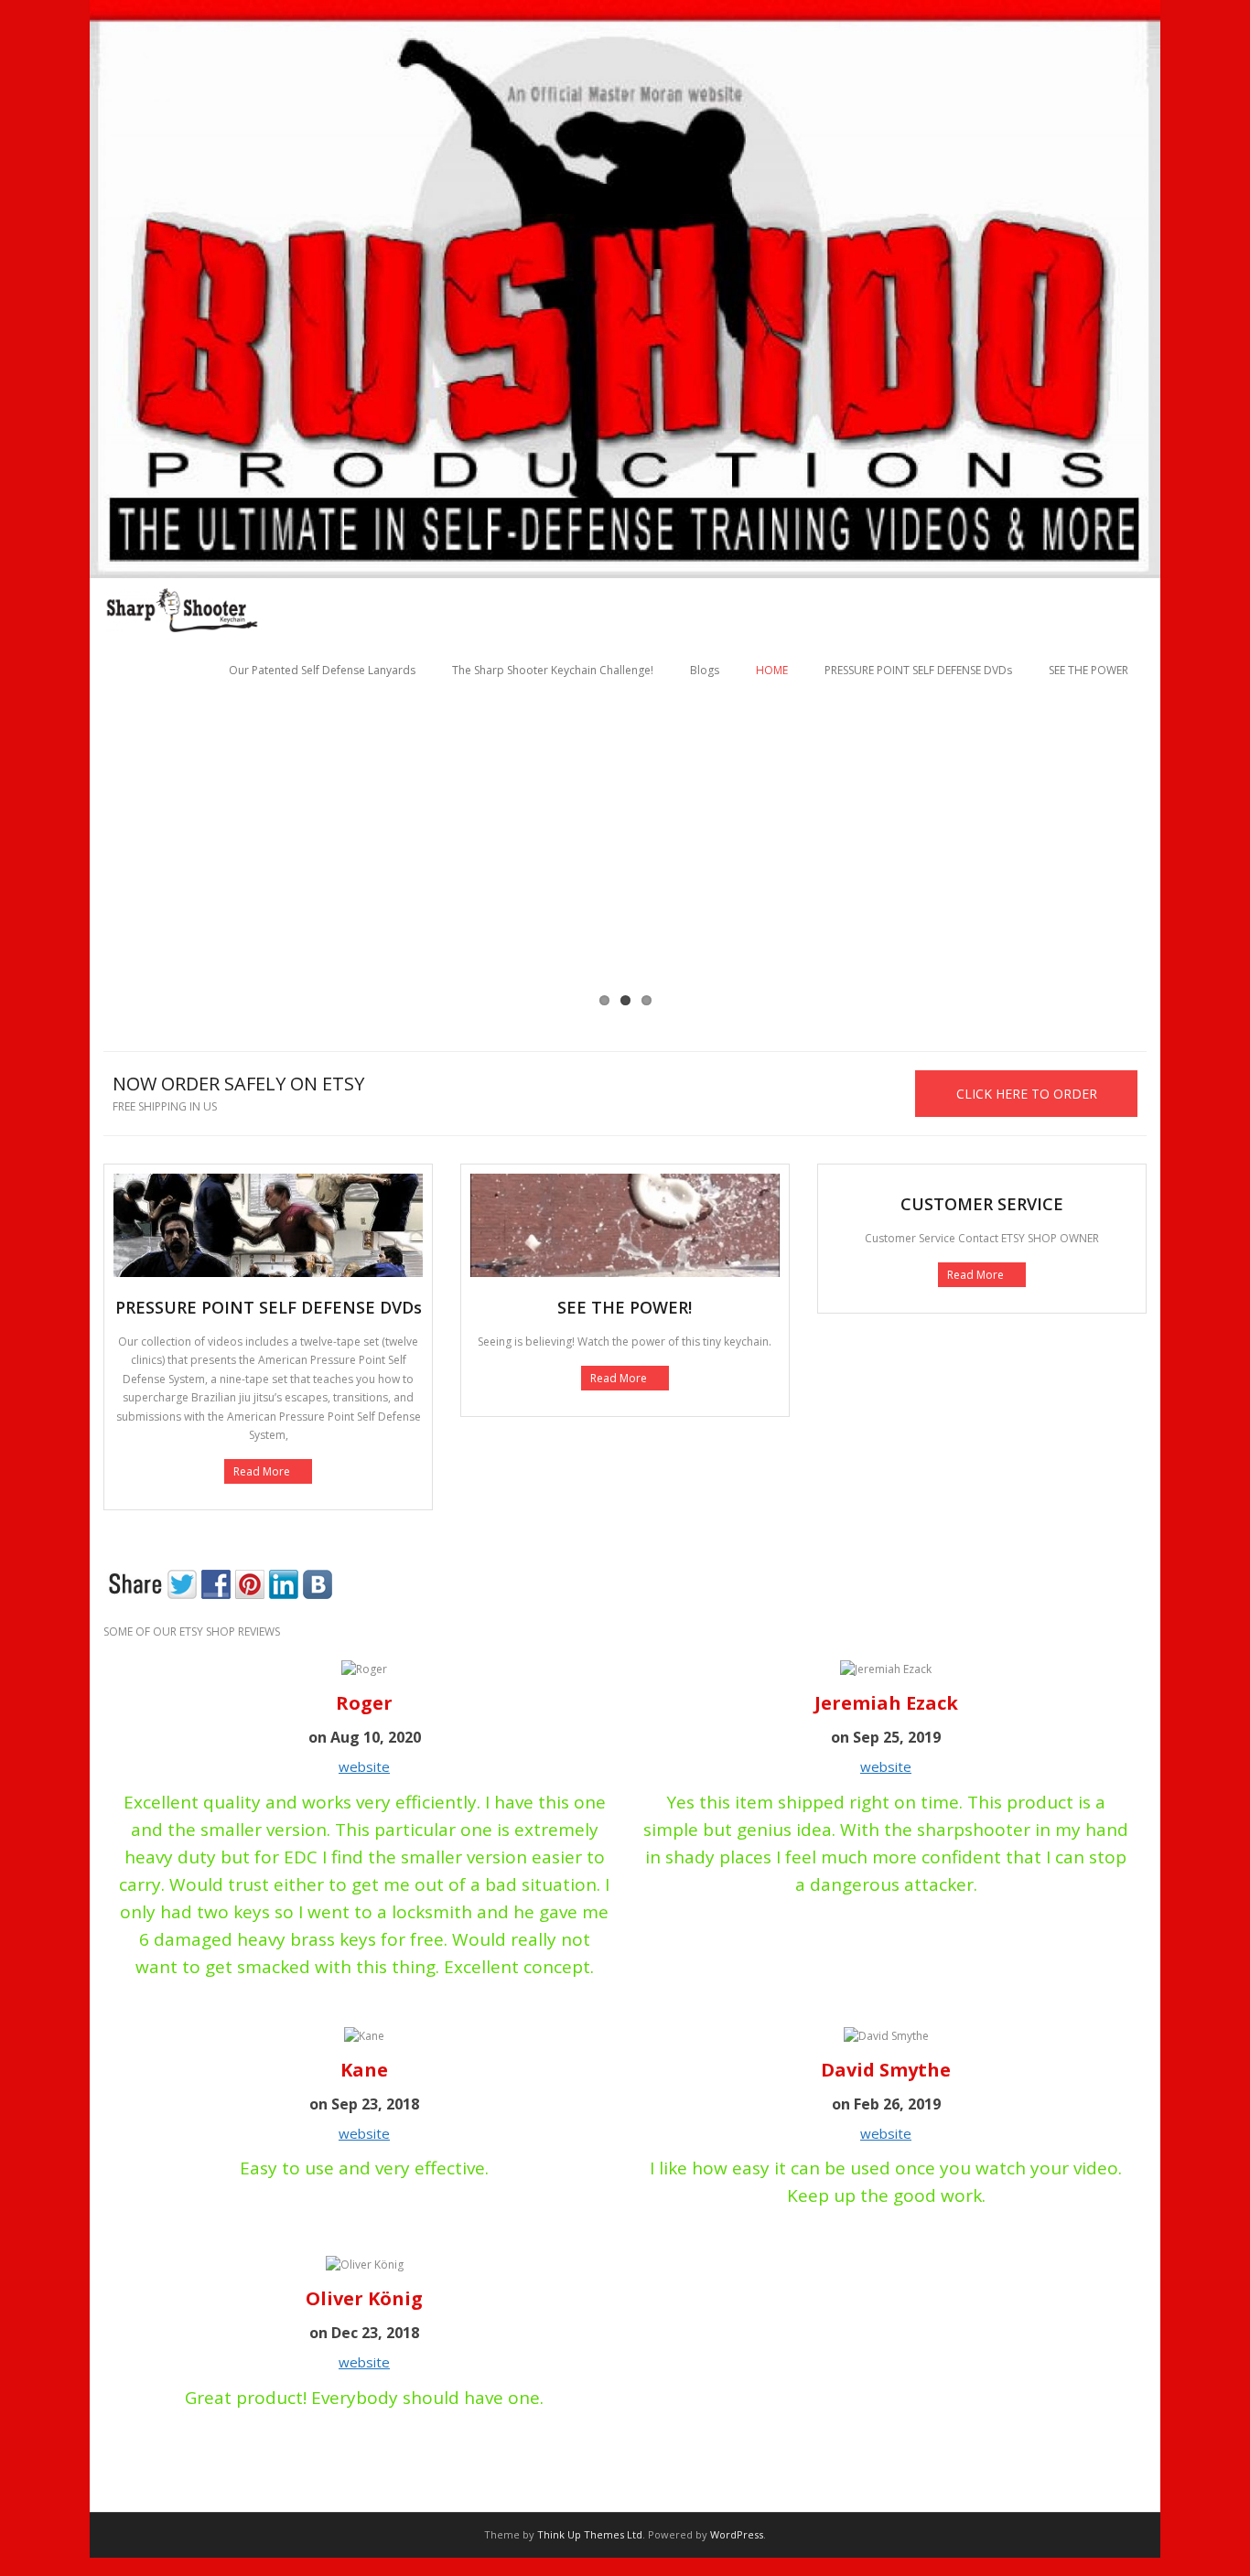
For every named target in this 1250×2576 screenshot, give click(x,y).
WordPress (737, 2534)
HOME (772, 670)
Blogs (705, 670)
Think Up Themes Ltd (590, 2534)
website (364, 1766)
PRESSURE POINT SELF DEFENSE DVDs (918, 670)
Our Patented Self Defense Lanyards (322, 670)
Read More (262, 1471)
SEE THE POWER (1088, 670)
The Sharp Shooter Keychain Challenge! (553, 670)
